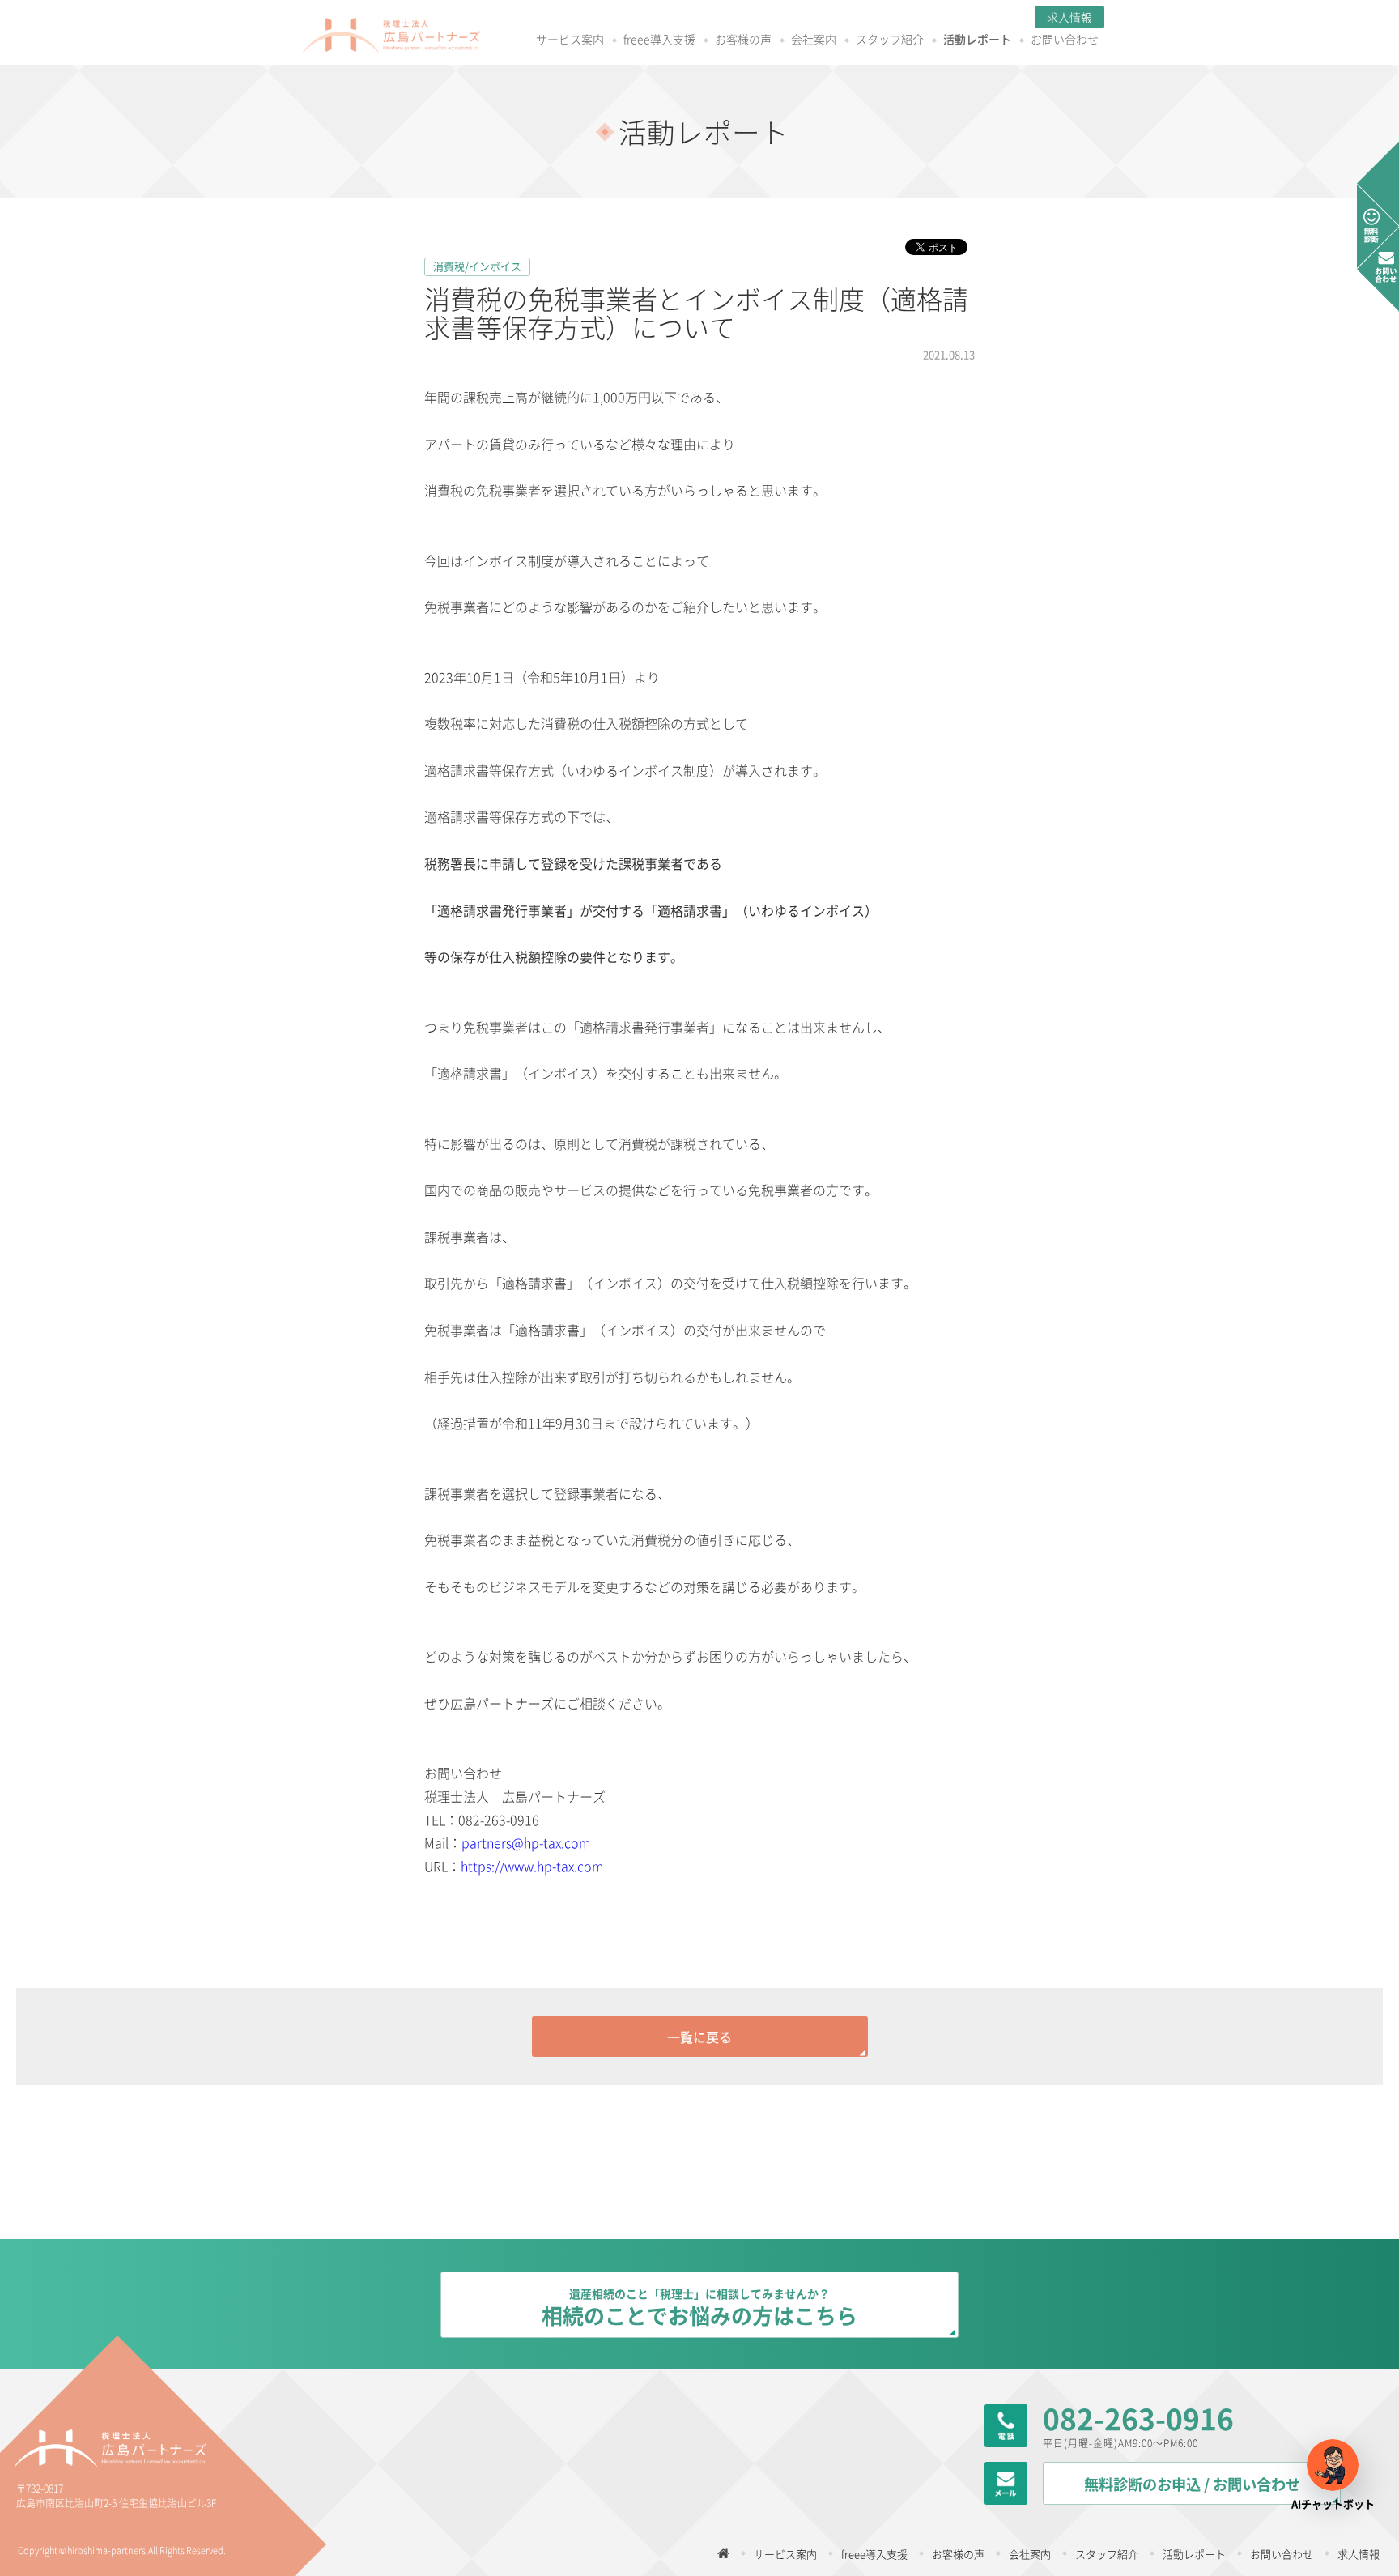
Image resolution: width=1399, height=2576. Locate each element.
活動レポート (977, 40)
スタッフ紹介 (890, 40)
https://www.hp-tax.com (532, 1866)
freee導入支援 (659, 40)
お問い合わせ (1065, 40)
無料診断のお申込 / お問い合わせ (1192, 2484)
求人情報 (1069, 17)
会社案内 (814, 40)
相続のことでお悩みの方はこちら (699, 2308)
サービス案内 (570, 40)
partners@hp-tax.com (526, 1842)
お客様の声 (743, 40)
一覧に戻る (699, 2037)
